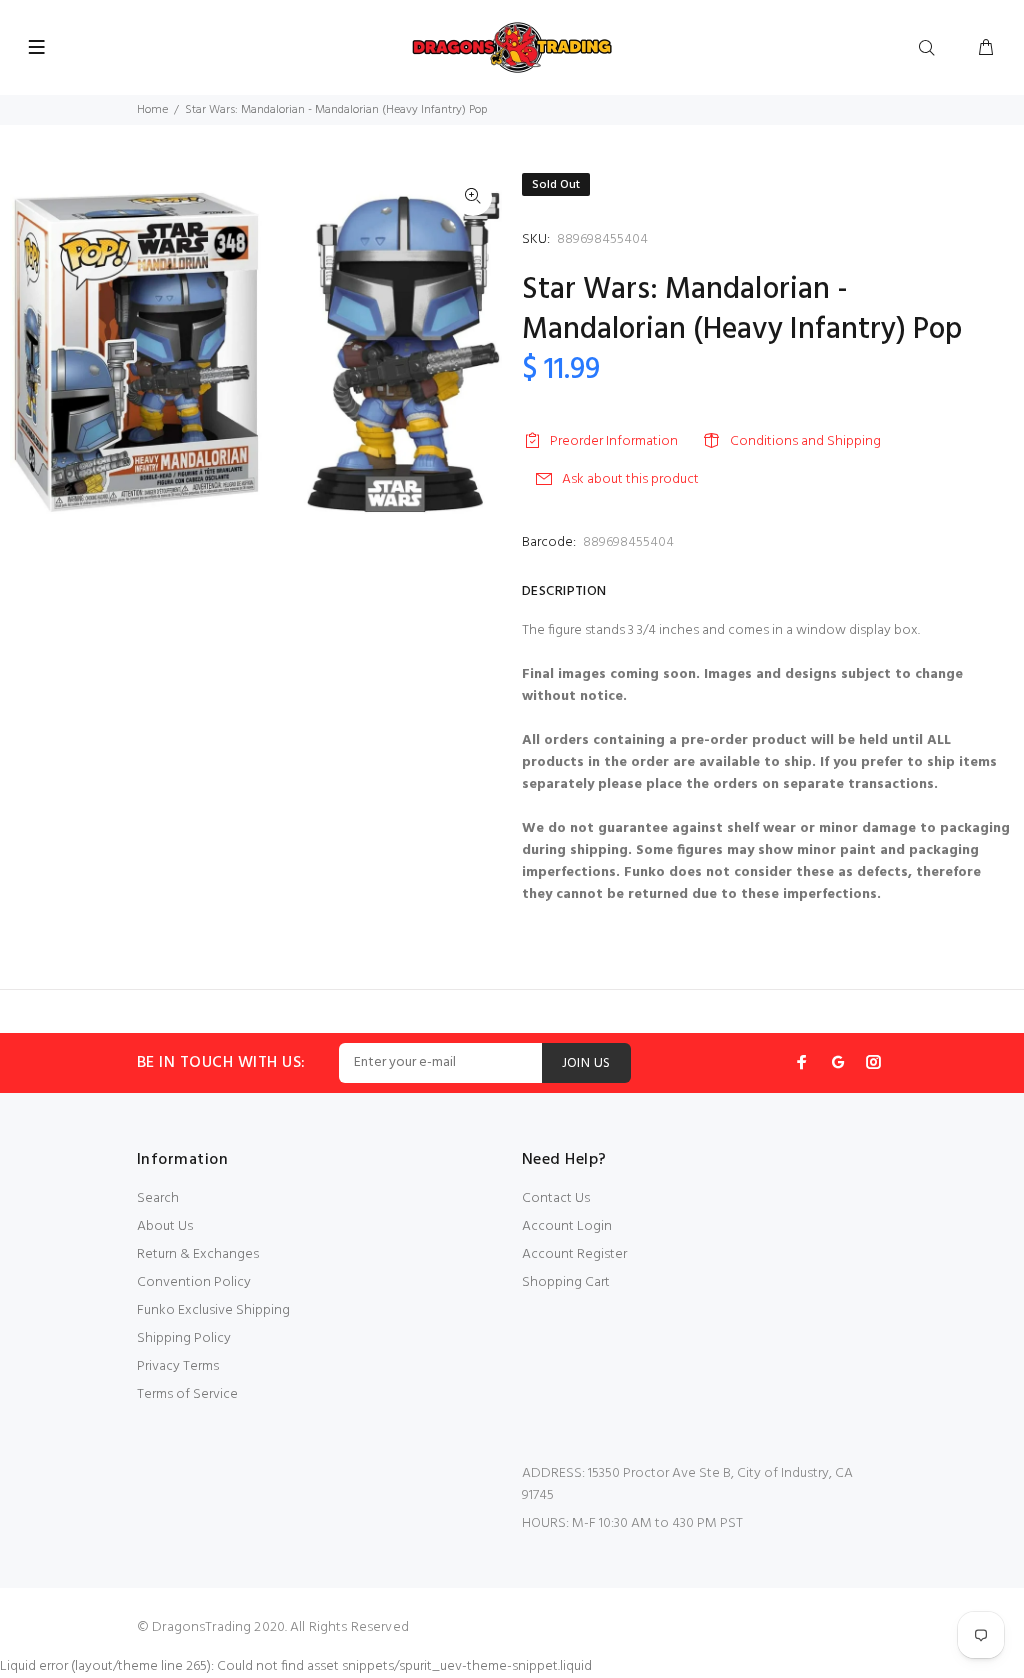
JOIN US (586, 1063)
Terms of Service (187, 1394)
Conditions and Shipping (805, 441)
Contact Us (556, 1198)
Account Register (574, 1254)
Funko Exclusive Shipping (213, 1310)
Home (152, 110)
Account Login (567, 1226)
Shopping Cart (566, 1282)
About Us (165, 1226)
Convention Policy (194, 1282)
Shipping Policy (184, 1338)
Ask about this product (630, 479)
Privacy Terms (178, 1366)
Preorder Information (614, 441)
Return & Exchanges (198, 1254)
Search (158, 1198)
